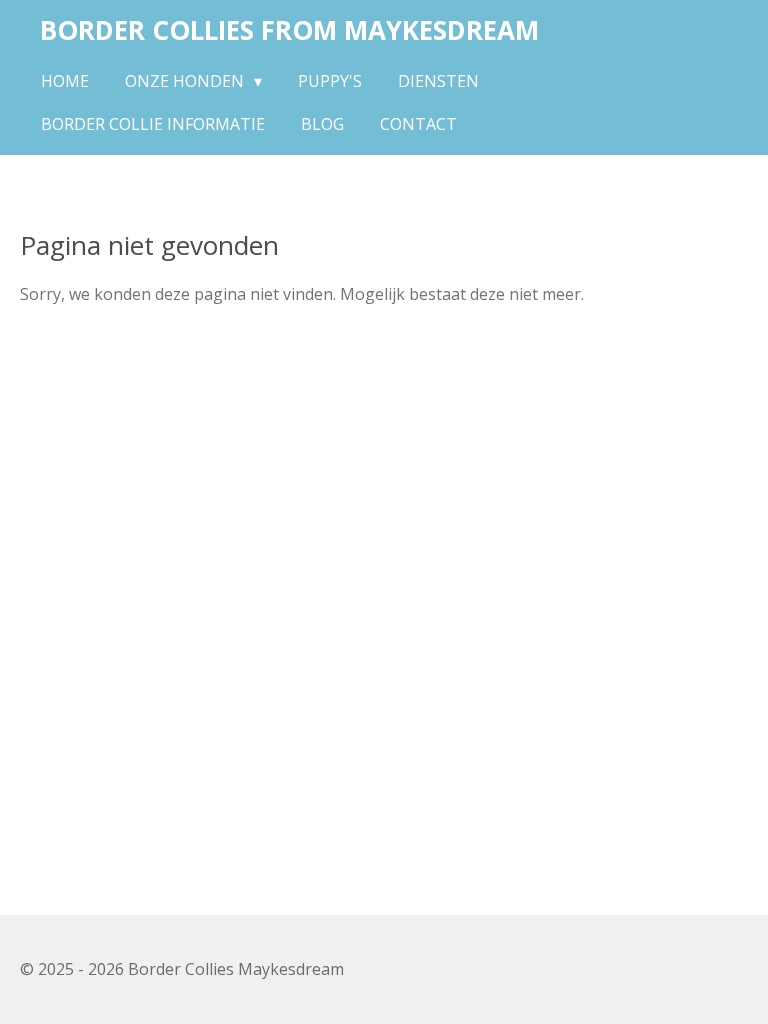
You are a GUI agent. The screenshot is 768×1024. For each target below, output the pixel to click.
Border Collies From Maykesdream (289, 30)
